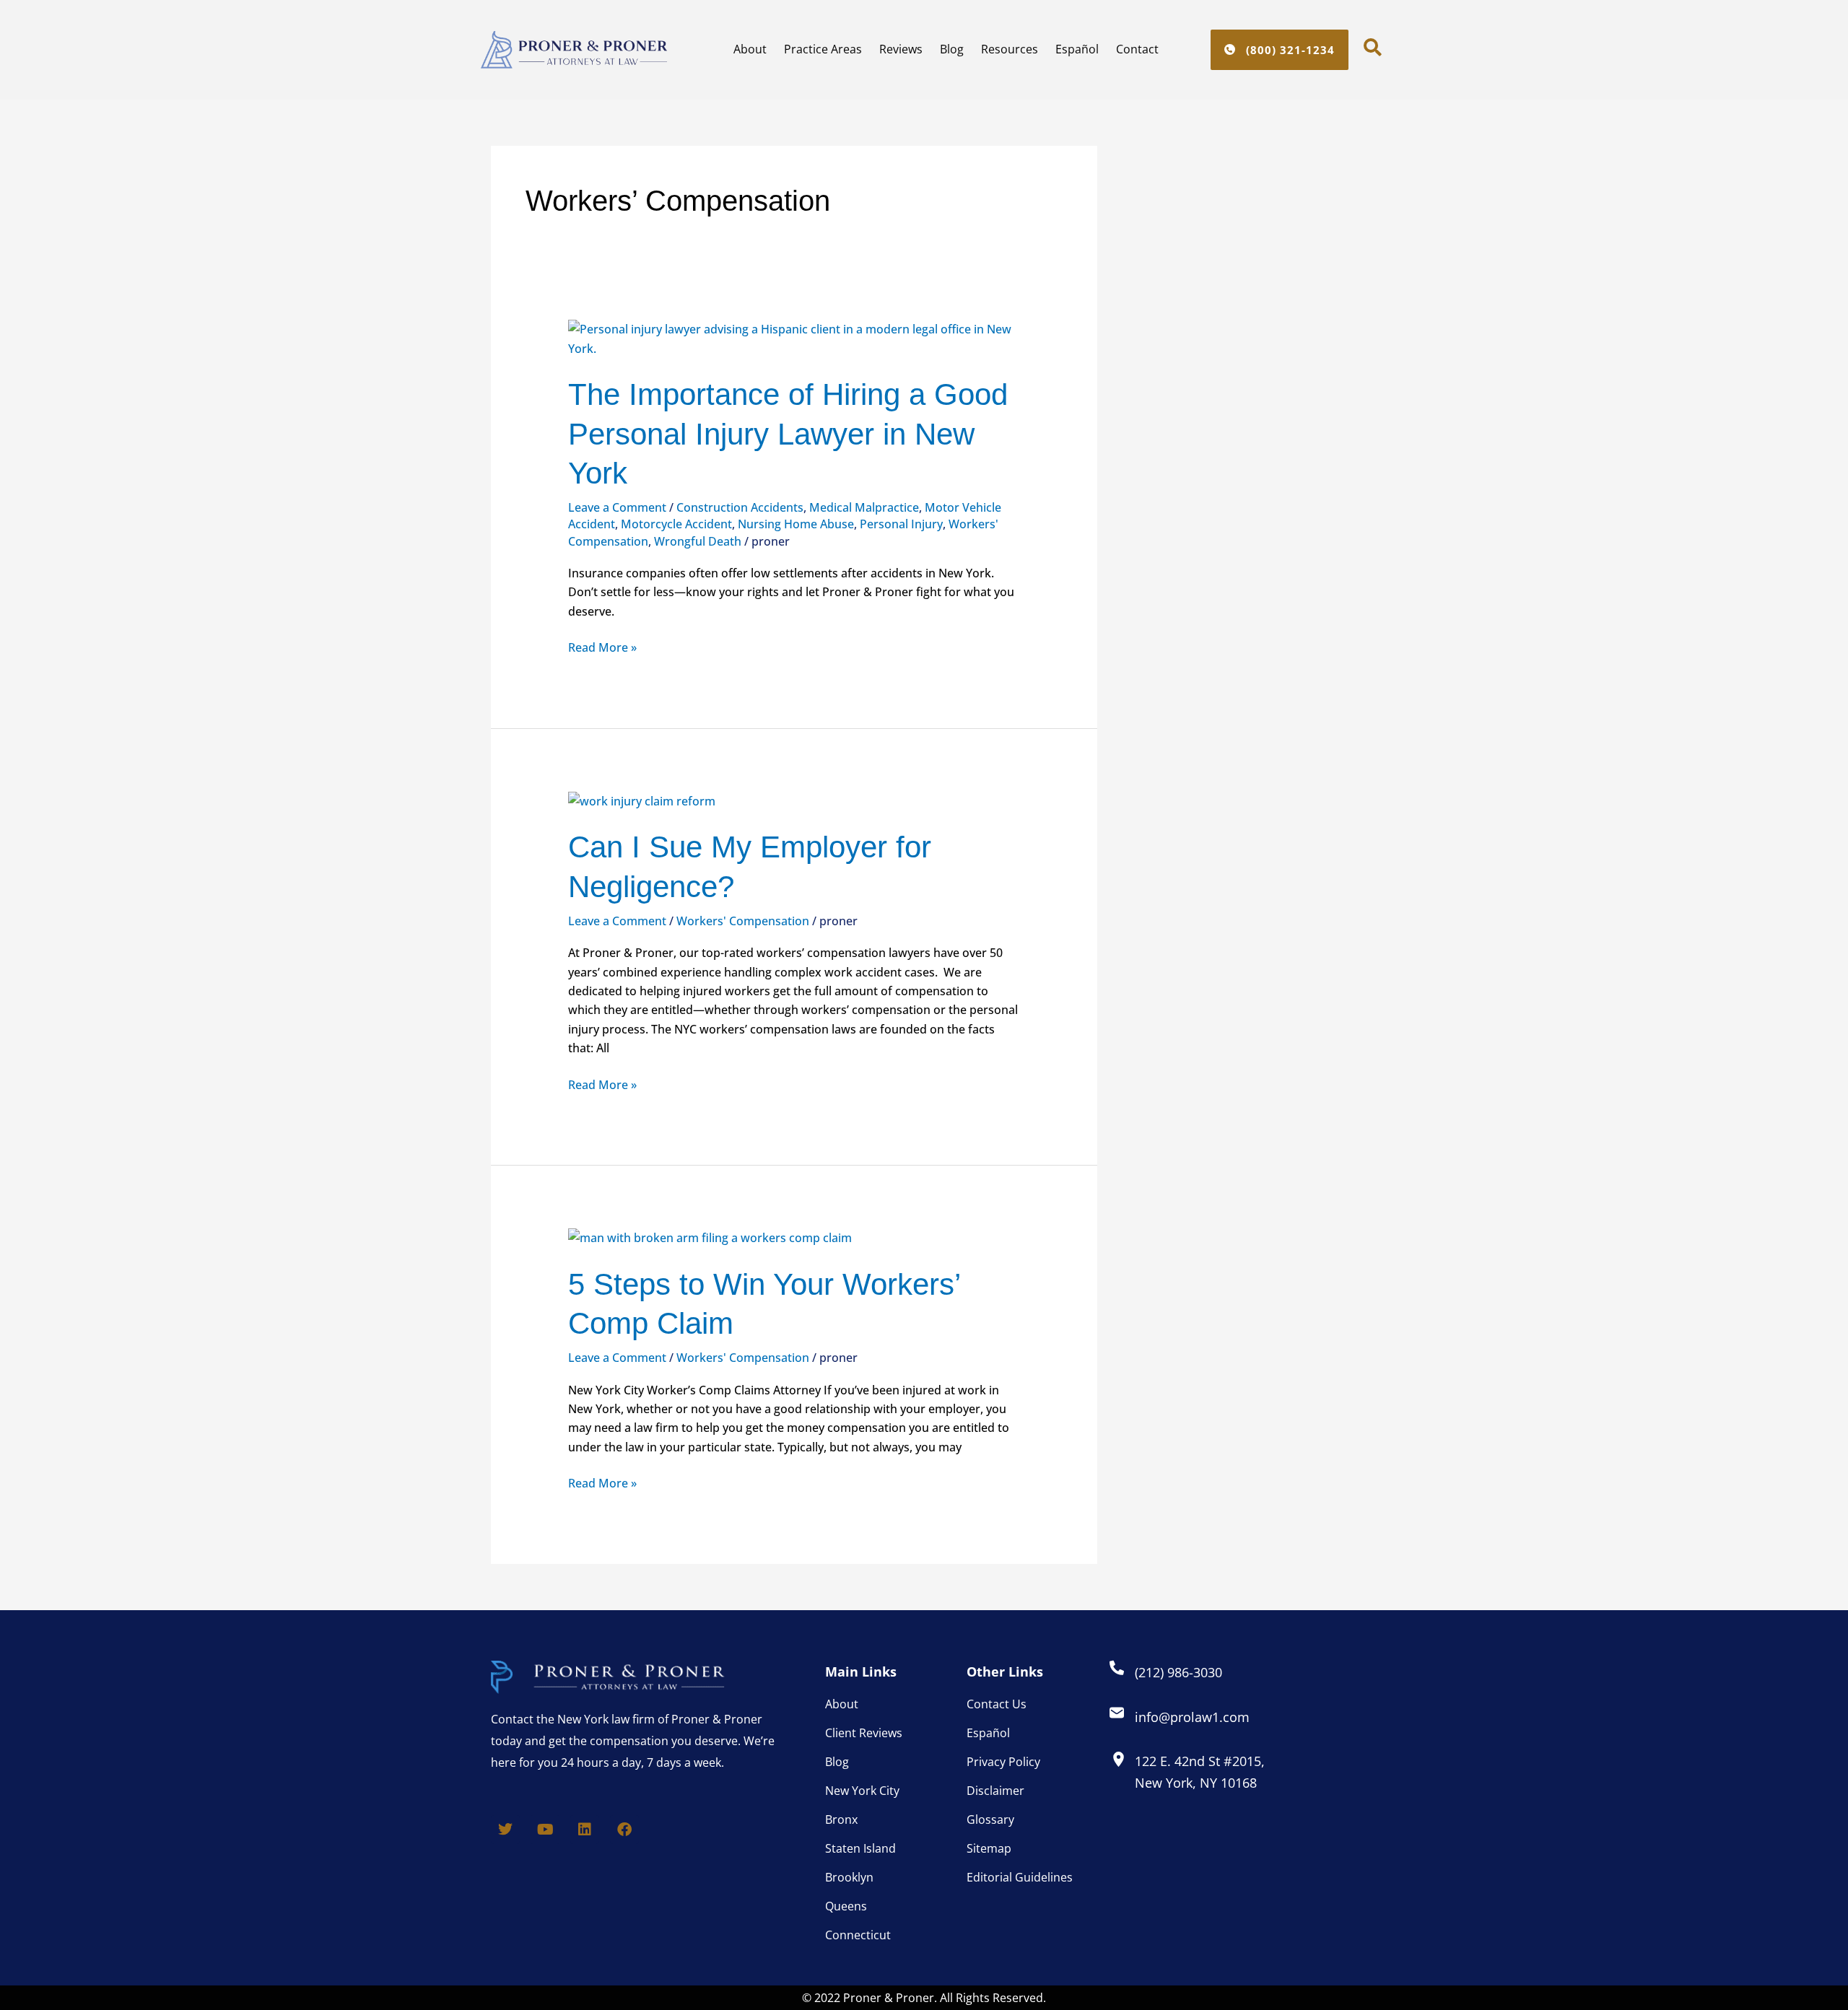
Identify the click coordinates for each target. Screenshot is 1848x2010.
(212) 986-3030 (1178, 1672)
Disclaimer (995, 1791)
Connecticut (858, 1935)
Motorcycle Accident (676, 524)
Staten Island (860, 1848)
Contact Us (997, 1704)
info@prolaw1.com (1192, 1717)
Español (1077, 49)
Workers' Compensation (743, 921)
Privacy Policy (1003, 1762)
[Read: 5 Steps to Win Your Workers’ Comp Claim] (710, 1237)
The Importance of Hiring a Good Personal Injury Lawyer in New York (788, 434)
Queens (846, 1906)
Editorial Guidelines (1020, 1877)
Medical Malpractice (864, 507)
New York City (862, 1791)
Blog (952, 49)
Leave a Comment (617, 507)
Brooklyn (849, 1877)
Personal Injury (901, 524)
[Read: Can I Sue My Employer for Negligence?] (642, 800)
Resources (1010, 49)
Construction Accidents (740, 507)
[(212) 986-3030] (1117, 1668)
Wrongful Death (698, 541)
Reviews (901, 49)
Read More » (602, 647)
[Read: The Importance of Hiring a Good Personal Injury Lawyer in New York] (794, 338)
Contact (1137, 49)
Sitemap (989, 1848)
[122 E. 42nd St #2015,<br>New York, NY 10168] (1119, 1759)
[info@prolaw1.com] (1117, 1713)
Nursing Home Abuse (796, 524)
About (750, 49)
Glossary (990, 1819)
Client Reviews (864, 1733)
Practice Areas (823, 49)
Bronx (841, 1819)
